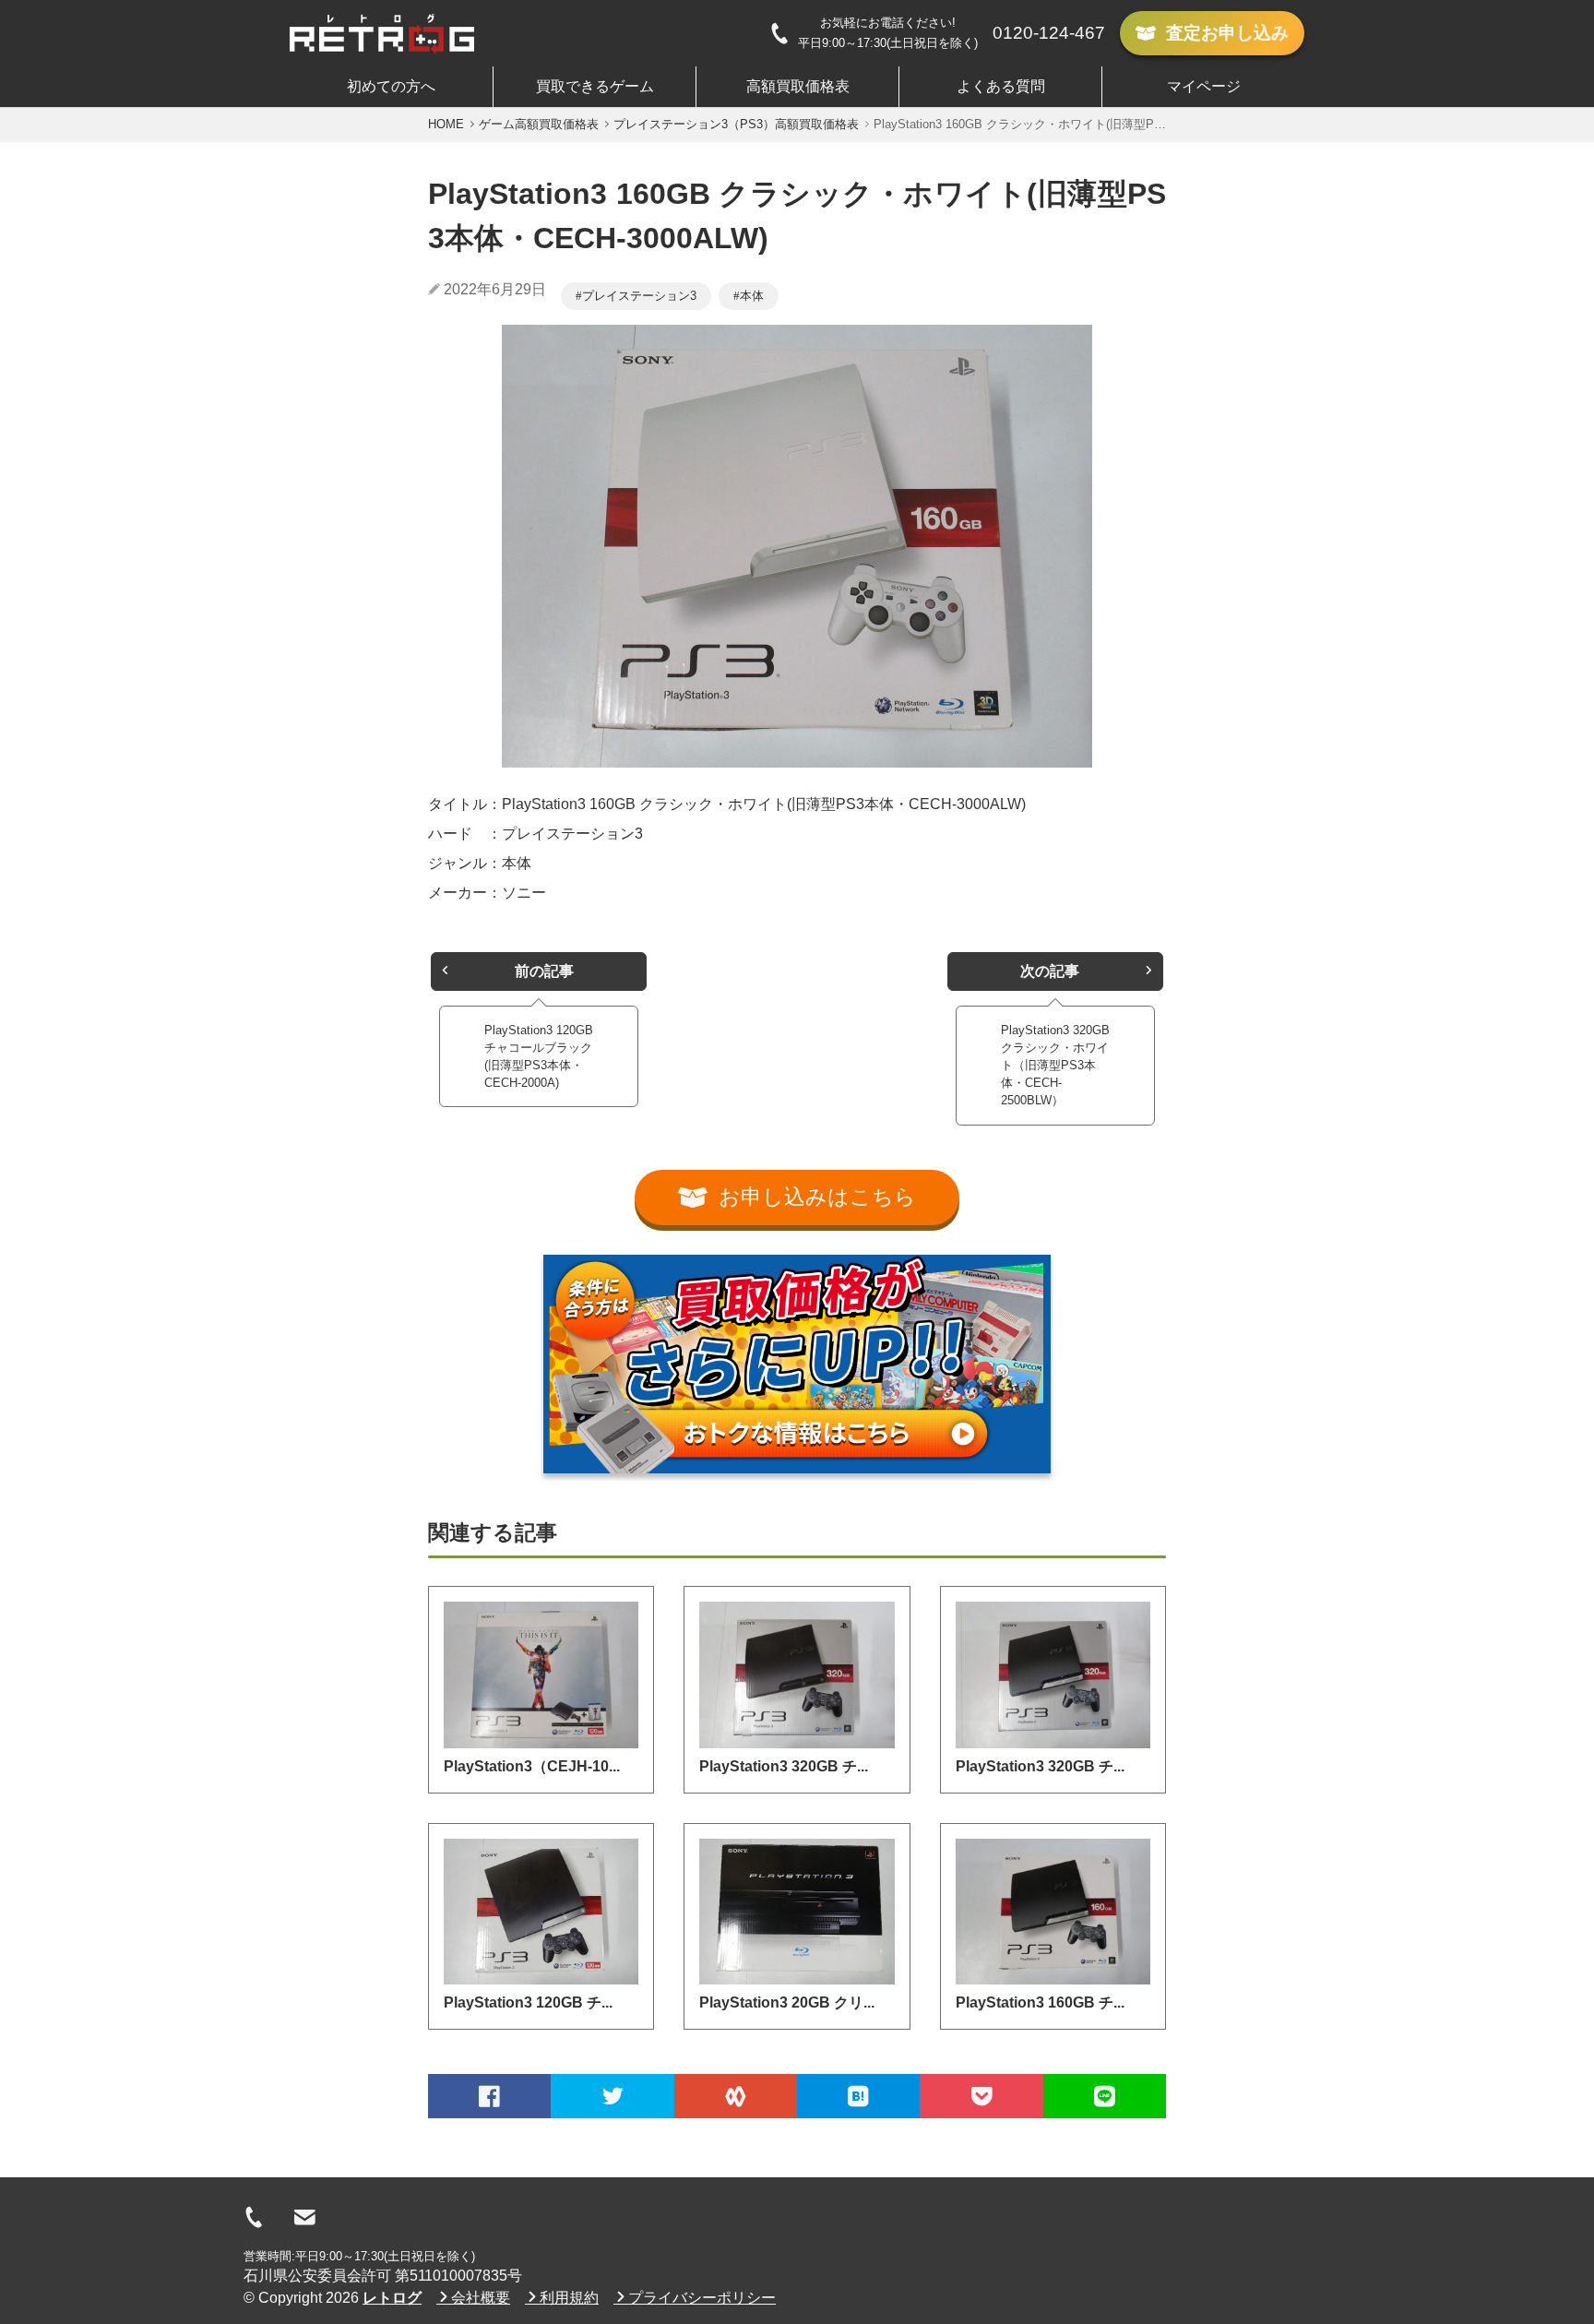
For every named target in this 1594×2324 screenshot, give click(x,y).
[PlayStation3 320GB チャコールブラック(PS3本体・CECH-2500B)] (1053, 1674)
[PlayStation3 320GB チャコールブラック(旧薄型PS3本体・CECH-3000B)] (797, 1674)
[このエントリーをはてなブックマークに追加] (858, 2096)
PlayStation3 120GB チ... (528, 2002)
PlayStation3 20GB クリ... (787, 2002)
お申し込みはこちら (817, 1197)
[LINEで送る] (1105, 2096)
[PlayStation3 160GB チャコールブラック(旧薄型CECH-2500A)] (1053, 1912)
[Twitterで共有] (612, 2096)
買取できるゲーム (595, 86)
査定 (1227, 33)
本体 (752, 296)
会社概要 (481, 2298)
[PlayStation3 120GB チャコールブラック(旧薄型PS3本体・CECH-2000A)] (541, 1912)
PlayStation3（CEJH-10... (532, 1766)
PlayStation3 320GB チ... (784, 1766)
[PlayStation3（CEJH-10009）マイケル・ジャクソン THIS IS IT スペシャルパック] (541, 1674)
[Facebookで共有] (489, 2096)
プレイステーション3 (639, 296)
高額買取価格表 (798, 86)
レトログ (392, 2298)
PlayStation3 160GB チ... (1040, 2002)
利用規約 (569, 2298)
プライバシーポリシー (702, 2298)
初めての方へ (391, 86)
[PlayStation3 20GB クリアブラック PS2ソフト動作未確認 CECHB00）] (797, 1912)
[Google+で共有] (736, 2096)
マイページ (1204, 86)
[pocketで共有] (981, 2096)
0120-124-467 (1049, 33)
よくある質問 (1001, 86)
